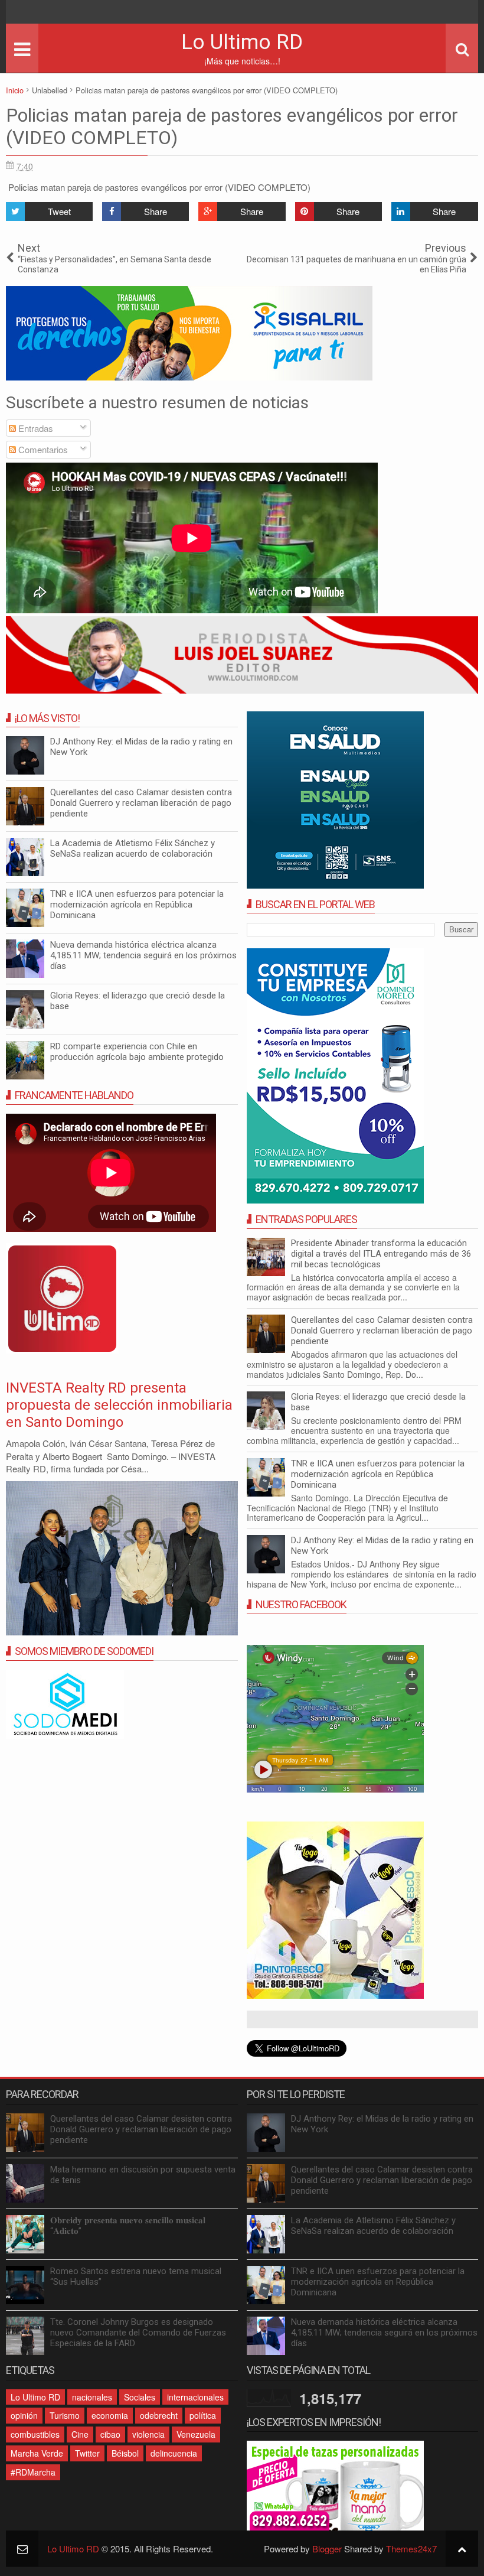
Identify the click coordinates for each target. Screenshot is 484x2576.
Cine (80, 2434)
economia (110, 2415)
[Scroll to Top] (462, 2549)
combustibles (35, 2434)
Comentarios (42, 449)
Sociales (140, 2397)
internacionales (195, 2397)
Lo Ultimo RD (242, 42)
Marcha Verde (37, 2453)
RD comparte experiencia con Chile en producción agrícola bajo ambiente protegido (137, 1052)
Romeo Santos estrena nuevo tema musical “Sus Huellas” (136, 2276)
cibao (110, 2434)
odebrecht (159, 2415)
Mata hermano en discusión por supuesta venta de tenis (143, 2175)
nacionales (92, 2397)
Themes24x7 (411, 2549)
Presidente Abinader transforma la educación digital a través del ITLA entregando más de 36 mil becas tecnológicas (381, 1254)
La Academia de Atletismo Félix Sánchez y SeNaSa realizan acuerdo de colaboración (133, 848)
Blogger (327, 2549)
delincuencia (174, 2453)
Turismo (65, 2415)
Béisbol (125, 2453)
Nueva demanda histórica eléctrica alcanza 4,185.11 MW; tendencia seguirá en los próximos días (143, 955)
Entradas (35, 428)
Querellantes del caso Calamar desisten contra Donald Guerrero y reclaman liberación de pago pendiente (382, 1331)
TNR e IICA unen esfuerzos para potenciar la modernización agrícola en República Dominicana (378, 1474)
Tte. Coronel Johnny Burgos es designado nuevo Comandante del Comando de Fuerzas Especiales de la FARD (138, 2333)
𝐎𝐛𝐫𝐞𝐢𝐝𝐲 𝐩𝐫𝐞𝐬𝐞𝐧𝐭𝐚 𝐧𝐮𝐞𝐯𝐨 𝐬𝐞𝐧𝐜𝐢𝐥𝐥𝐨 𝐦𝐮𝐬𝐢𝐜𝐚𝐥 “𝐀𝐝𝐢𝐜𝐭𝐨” (128, 2226)
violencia (148, 2434)
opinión (24, 2415)
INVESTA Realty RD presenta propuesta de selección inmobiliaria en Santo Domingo (119, 1405)
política (203, 2415)
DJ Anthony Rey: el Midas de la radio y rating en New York (382, 2124)
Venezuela (196, 2434)
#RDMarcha (33, 2472)
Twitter (87, 2453)
